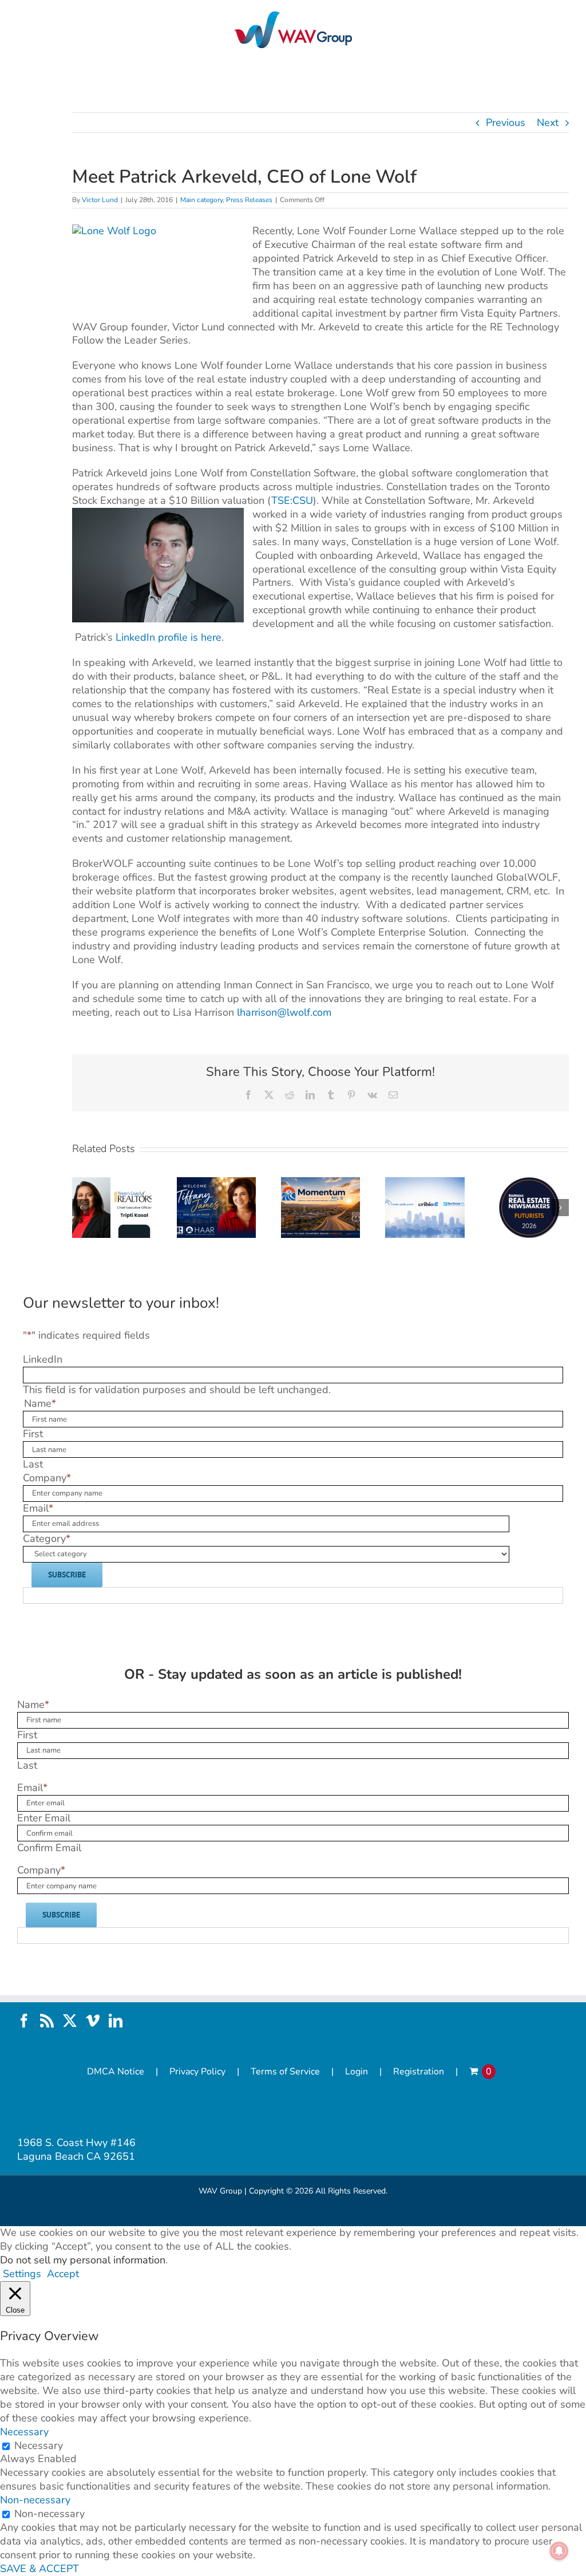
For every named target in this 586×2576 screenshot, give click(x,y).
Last (33, 1464)
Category (47, 1539)
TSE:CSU (292, 500)
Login (357, 2072)
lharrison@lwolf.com (284, 1012)
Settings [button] (22, 2274)
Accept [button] (63, 2274)
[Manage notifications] (559, 2551)
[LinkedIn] (116, 2021)
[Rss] (47, 2021)
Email (38, 1508)
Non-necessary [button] (35, 2500)
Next (548, 123)
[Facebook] (24, 2021)
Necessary (39, 2445)
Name (33, 1705)
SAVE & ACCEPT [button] (39, 2569)
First (33, 1434)
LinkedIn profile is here (169, 637)
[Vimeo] (93, 2021)
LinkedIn (43, 1359)
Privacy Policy (197, 2072)
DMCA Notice (116, 2072)
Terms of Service (285, 2072)
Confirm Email (49, 1848)
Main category (201, 200)
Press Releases (249, 200)
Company (47, 1478)
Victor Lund (100, 200)
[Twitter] (70, 2021)
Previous (506, 123)
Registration (419, 2072)
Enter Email (44, 1818)
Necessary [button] (24, 2432)
